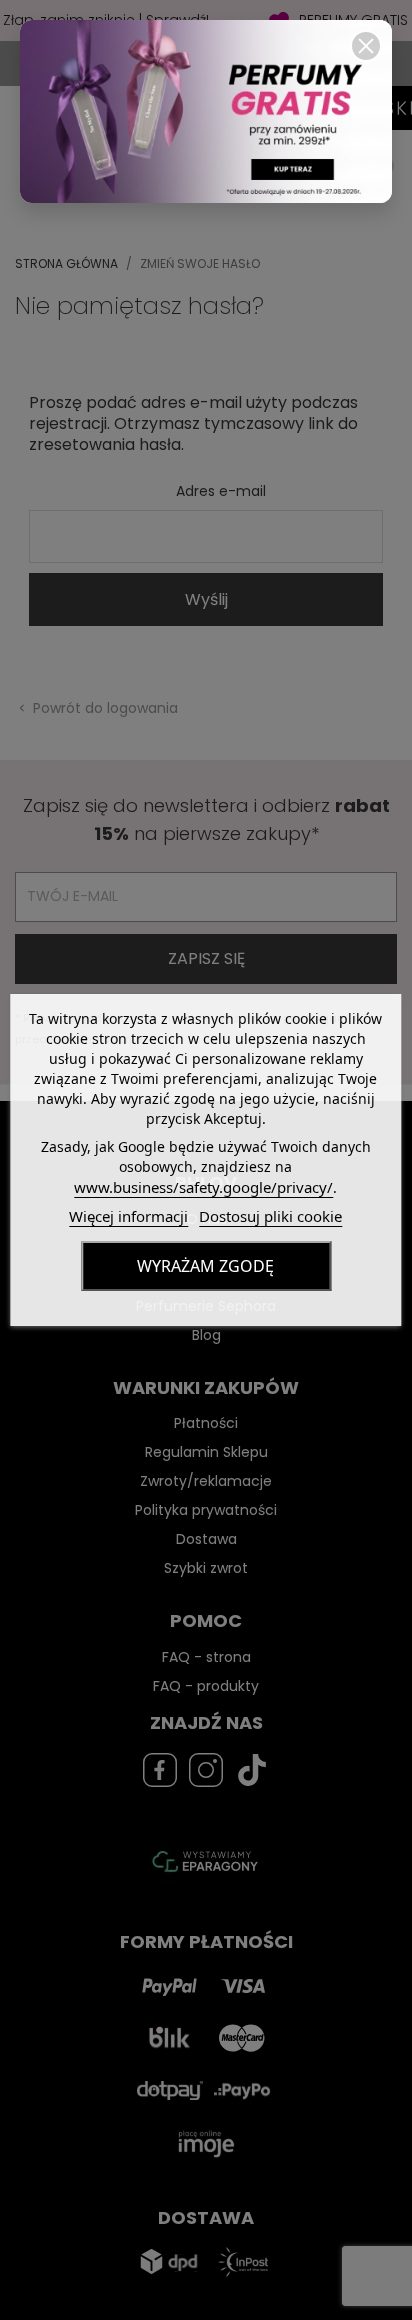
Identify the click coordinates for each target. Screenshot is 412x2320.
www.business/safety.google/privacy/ (203, 1187)
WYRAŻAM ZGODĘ (205, 1266)
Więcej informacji (128, 1216)
